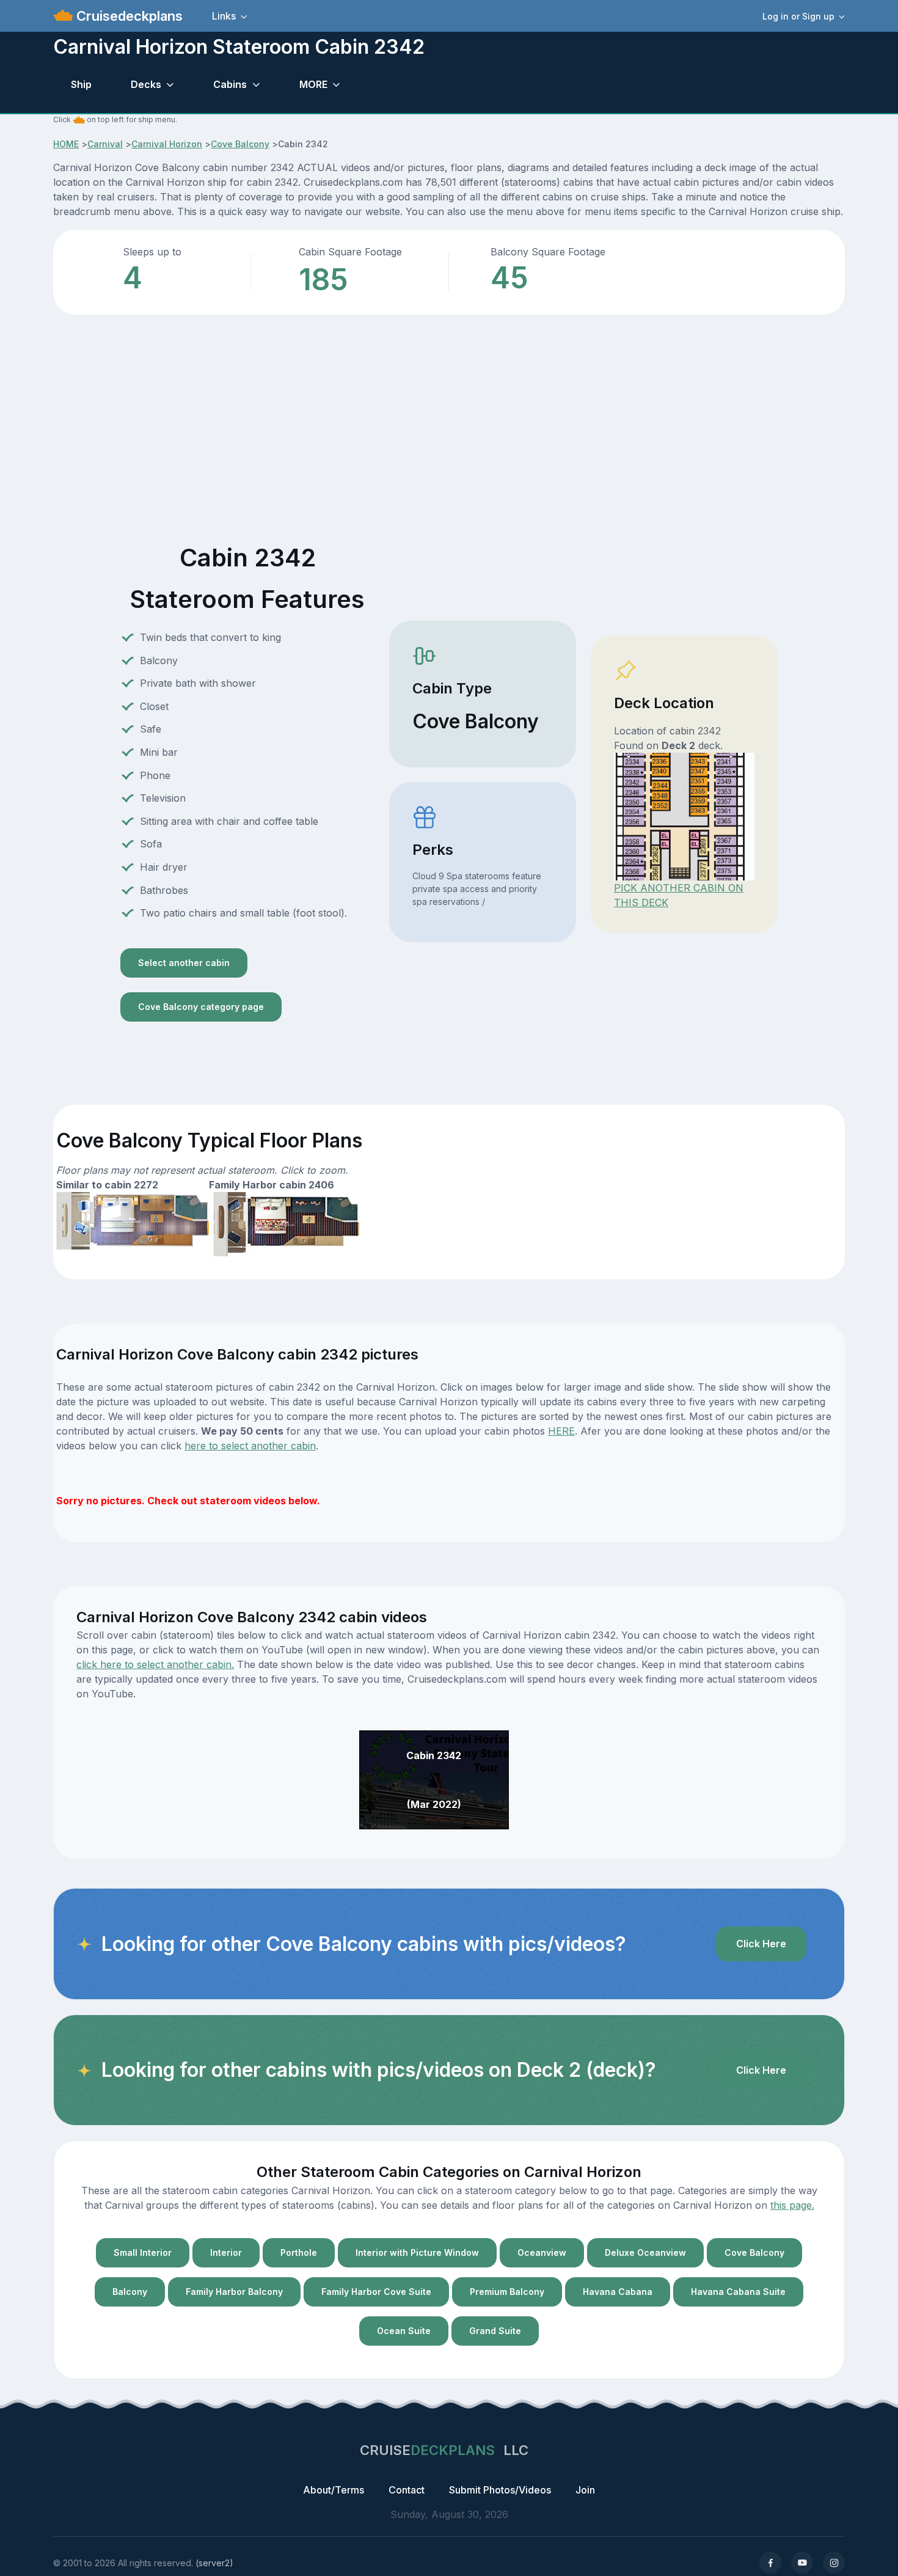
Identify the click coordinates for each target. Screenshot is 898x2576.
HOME (66, 144)
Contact (407, 2490)
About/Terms (334, 2490)
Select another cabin (184, 963)
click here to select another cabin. (155, 1664)
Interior (226, 2252)
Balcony (130, 2292)
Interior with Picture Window (417, 2252)
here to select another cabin (250, 1446)
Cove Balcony (240, 144)
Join (585, 2490)
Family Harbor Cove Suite (376, 2292)
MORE (313, 84)
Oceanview (542, 2252)
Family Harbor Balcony (234, 2292)
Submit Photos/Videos (500, 2490)
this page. (792, 2205)
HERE (561, 1431)
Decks (146, 84)
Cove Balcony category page (201, 1007)
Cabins (230, 84)
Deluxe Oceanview (645, 2252)
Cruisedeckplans (128, 16)
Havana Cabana (618, 2292)
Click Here (761, 1944)
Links (224, 16)
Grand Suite (495, 2331)
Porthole (299, 2252)
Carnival (105, 144)
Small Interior (143, 2252)
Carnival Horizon (167, 144)
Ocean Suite (404, 2331)
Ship (81, 84)
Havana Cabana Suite (738, 2292)
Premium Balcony (507, 2292)
